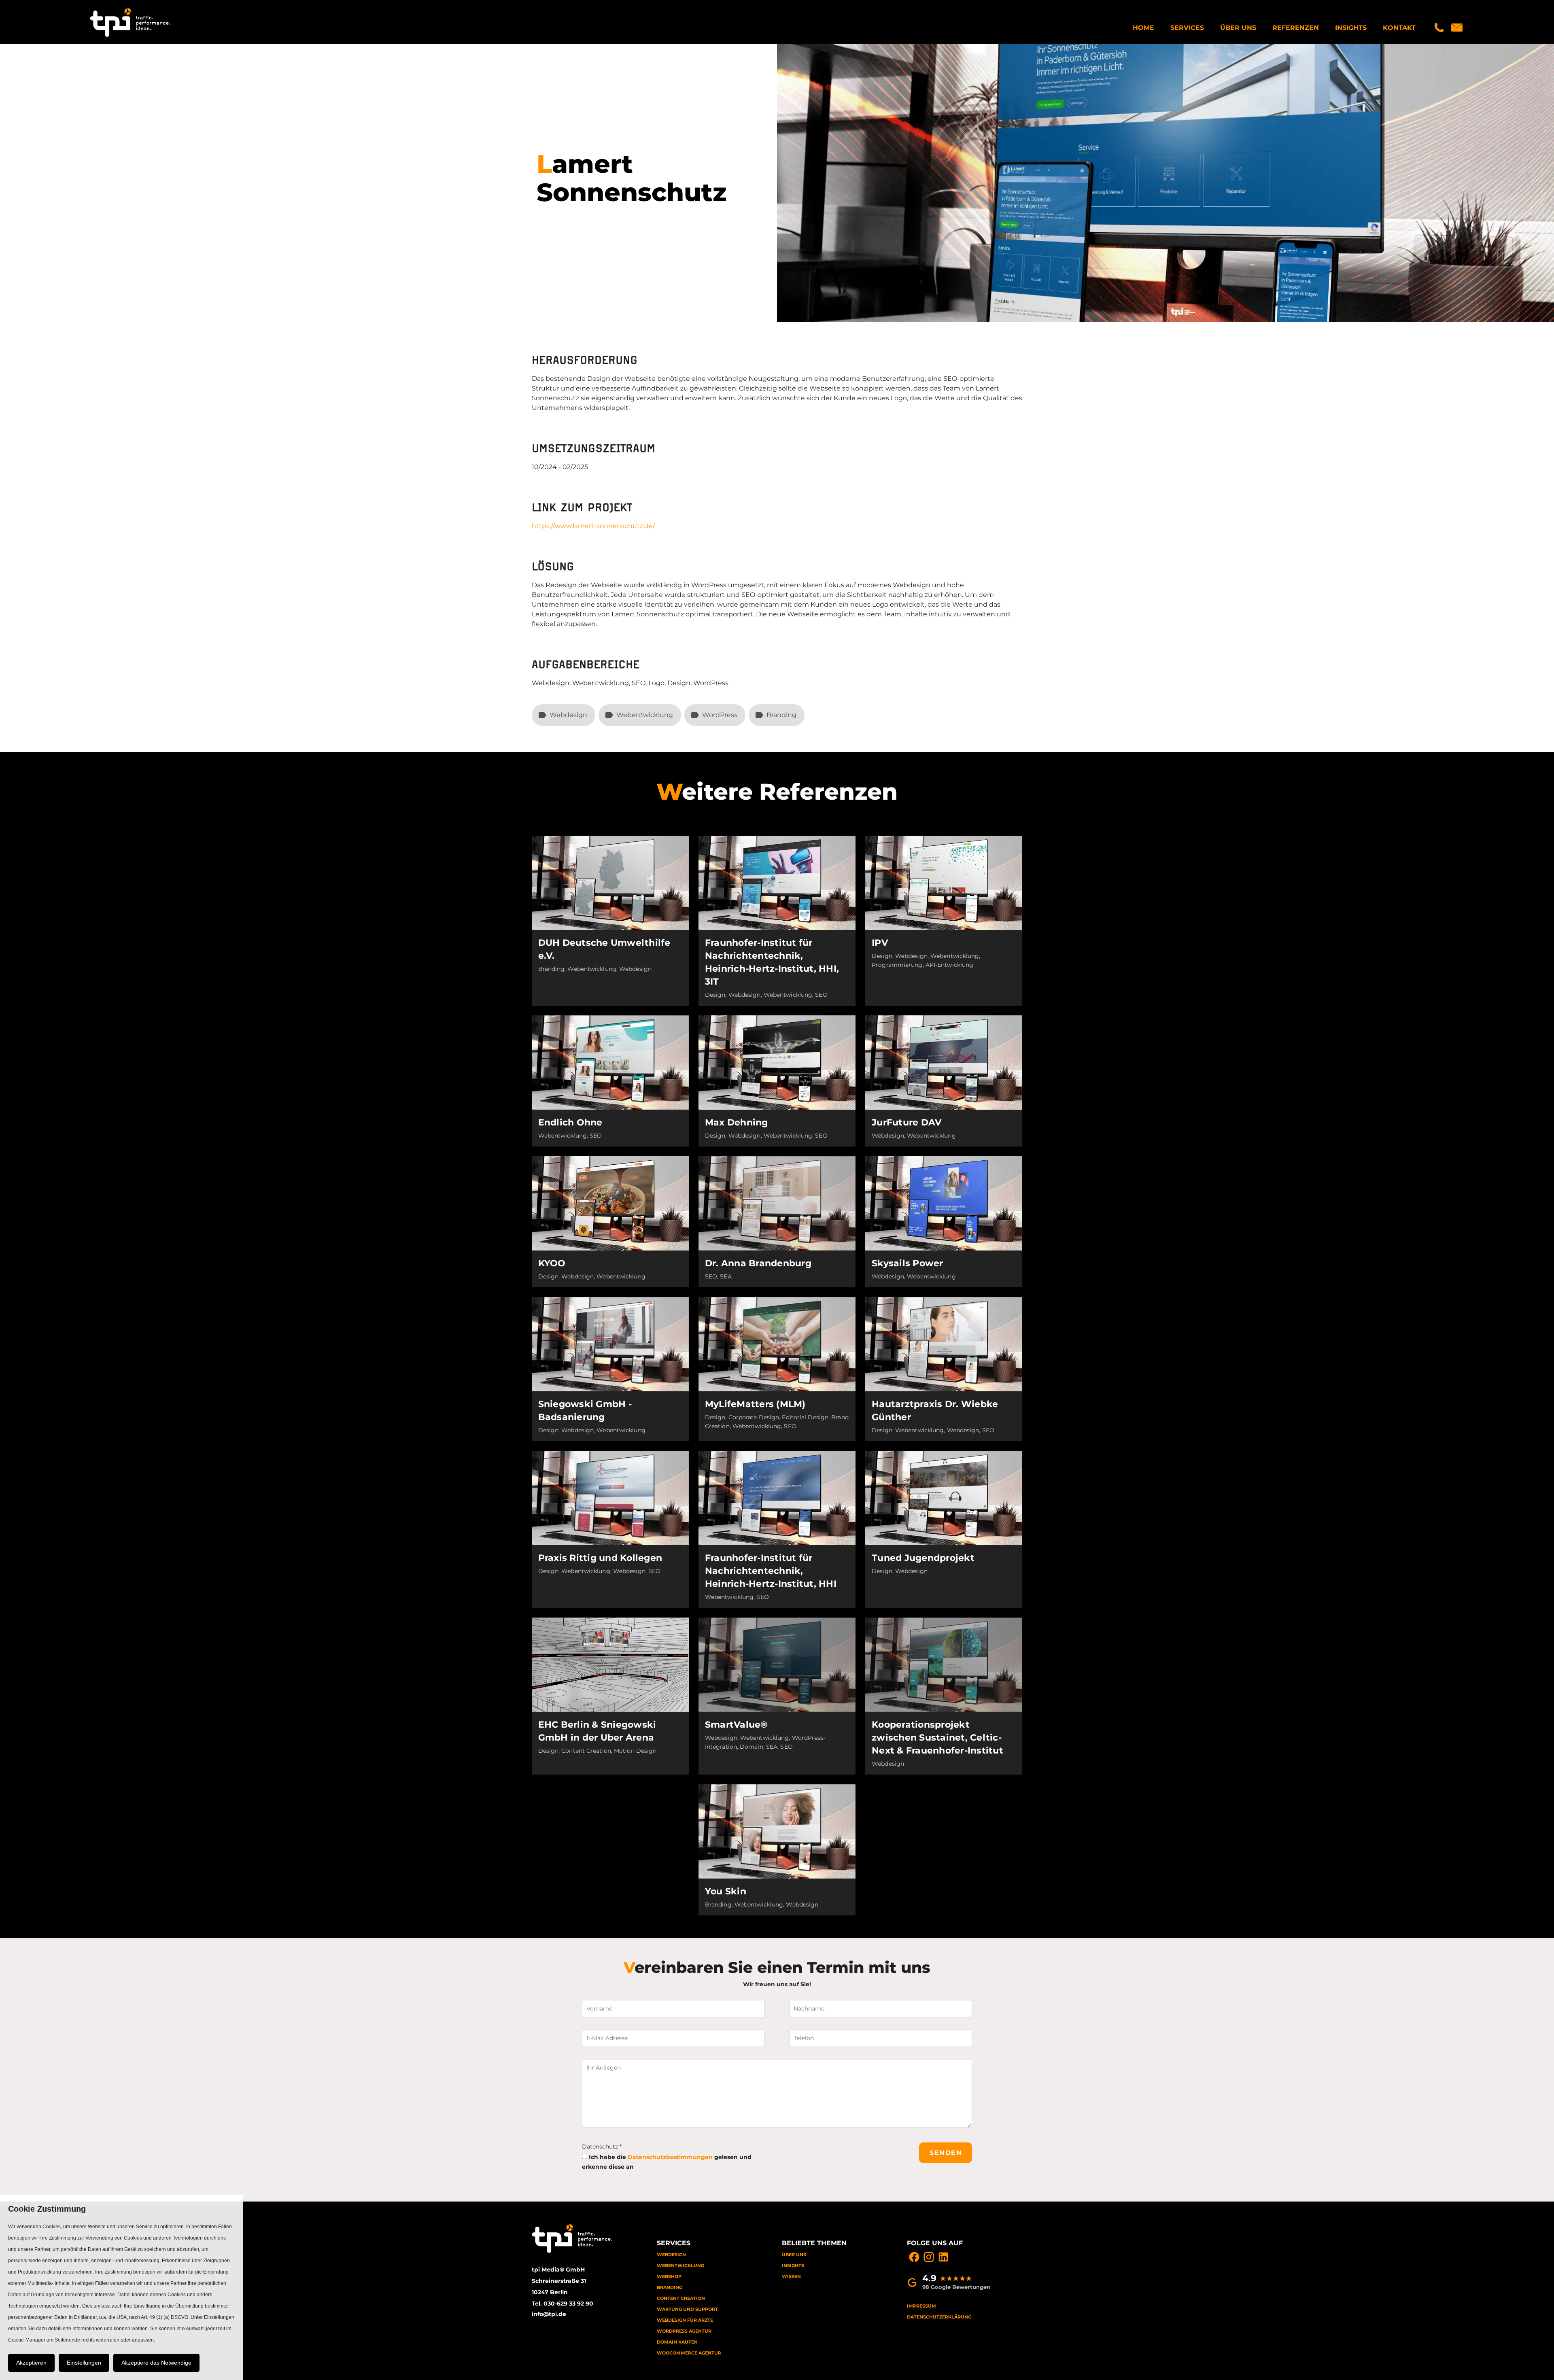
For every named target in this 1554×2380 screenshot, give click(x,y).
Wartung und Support (687, 2309)
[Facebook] (914, 2257)
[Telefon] (1439, 28)
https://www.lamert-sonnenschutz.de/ (593, 526)
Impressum (921, 2306)
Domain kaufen (677, 2342)
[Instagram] (929, 2257)
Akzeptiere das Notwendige (156, 2363)
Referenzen (1296, 28)
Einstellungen (84, 2363)
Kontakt (1399, 28)
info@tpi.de (549, 2314)
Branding (670, 2287)
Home (1143, 28)
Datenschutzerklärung (939, 2317)
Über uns (1238, 28)
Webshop (669, 2276)
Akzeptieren (31, 2363)
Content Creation (681, 2298)
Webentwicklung (680, 2265)
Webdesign (671, 2255)
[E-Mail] (1457, 28)
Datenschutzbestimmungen (670, 2157)
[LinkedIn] (943, 2257)
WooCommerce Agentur (689, 2353)
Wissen (791, 2276)
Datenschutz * (602, 2146)
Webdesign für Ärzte (685, 2320)
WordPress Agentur (684, 2331)
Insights (1351, 28)
